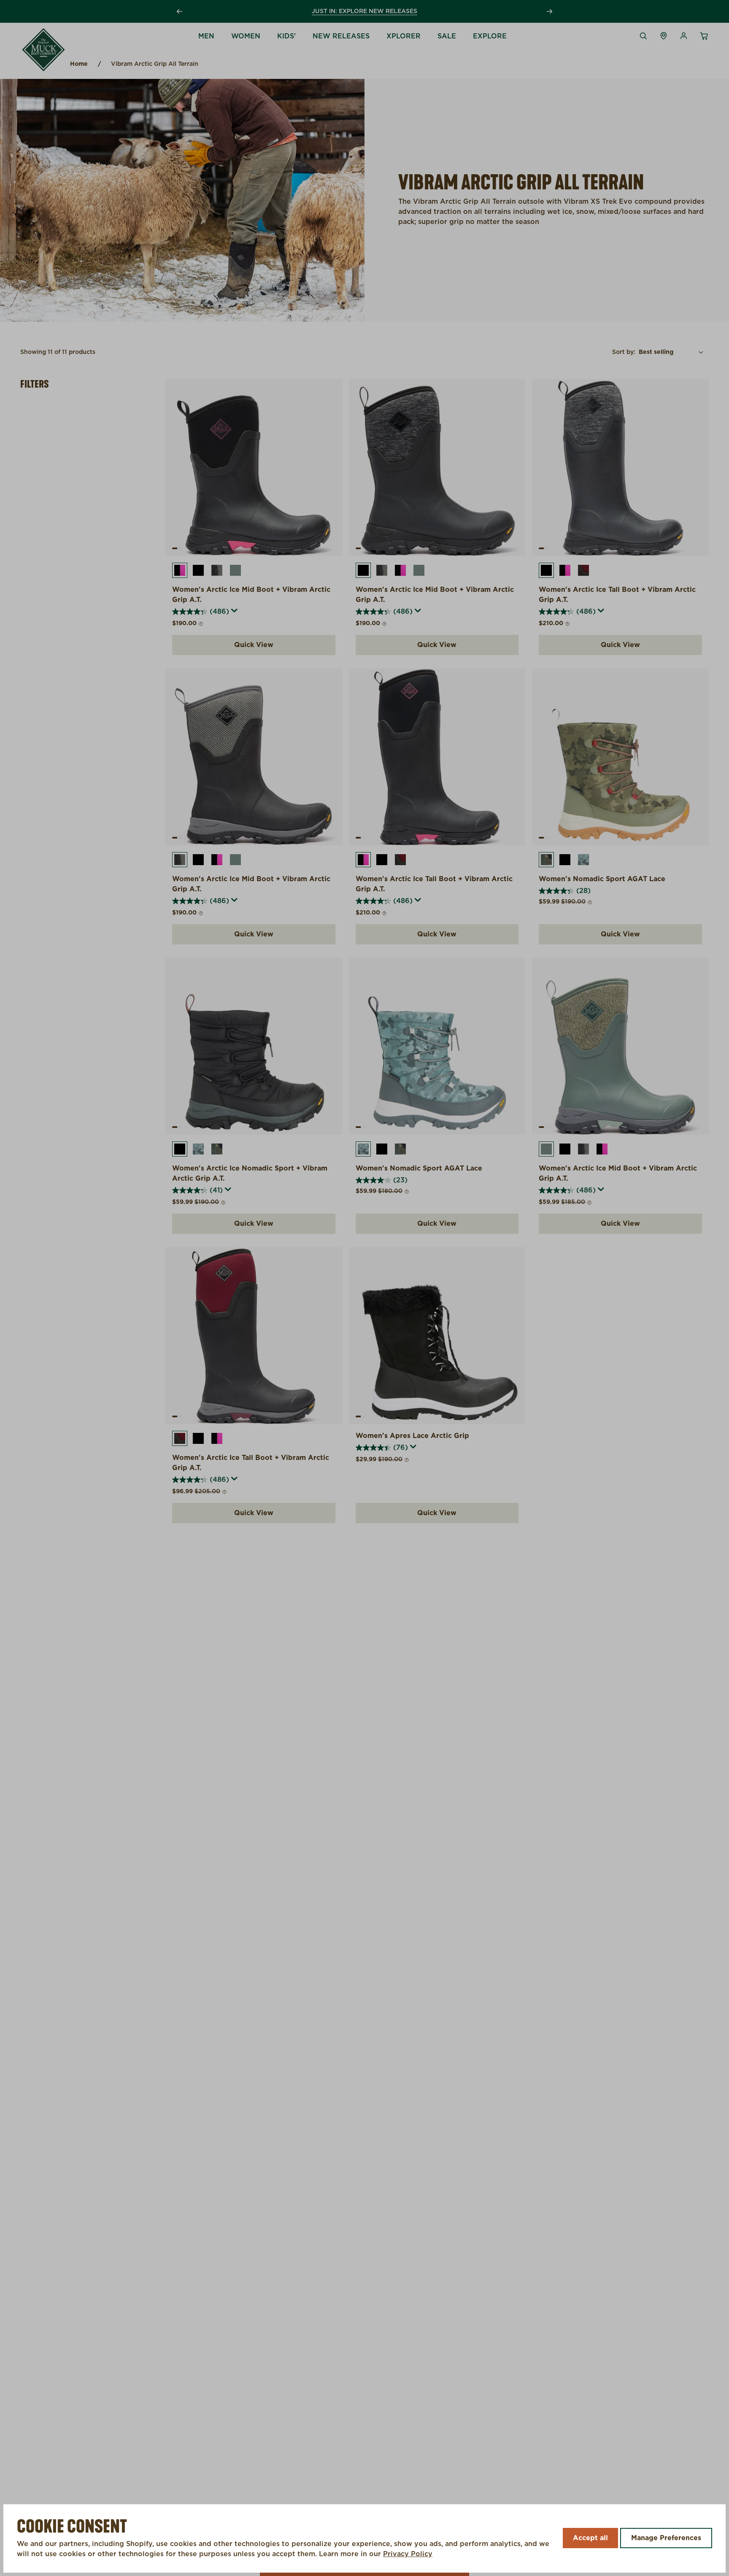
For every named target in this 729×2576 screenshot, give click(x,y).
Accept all (590, 2538)
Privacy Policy (408, 2554)
